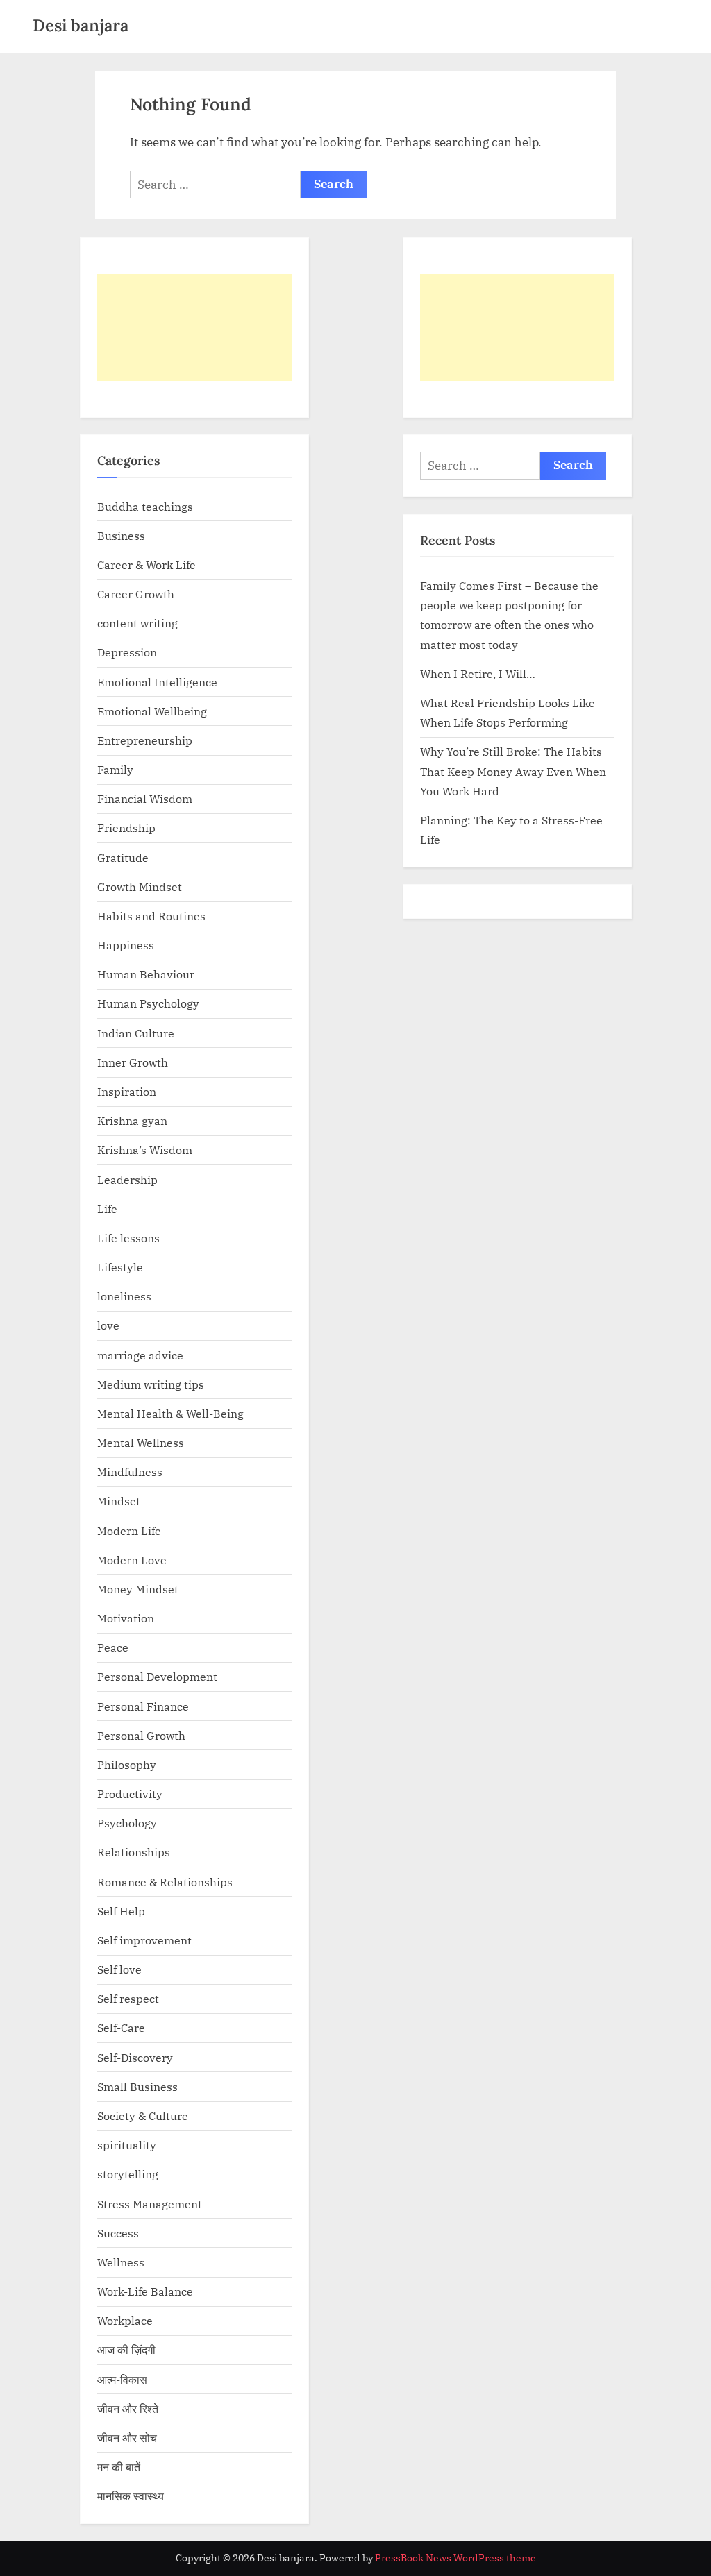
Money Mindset (138, 1589)
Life (107, 1209)
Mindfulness (130, 1472)
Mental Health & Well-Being (170, 1413)
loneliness (124, 1296)
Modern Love (132, 1560)
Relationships (134, 1852)
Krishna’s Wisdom (145, 1150)
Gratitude (123, 857)
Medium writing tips (151, 1384)
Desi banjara (81, 25)
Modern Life (129, 1531)
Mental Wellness (141, 1442)
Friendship (126, 828)
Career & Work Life (147, 565)
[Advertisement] (194, 328)
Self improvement (144, 1940)
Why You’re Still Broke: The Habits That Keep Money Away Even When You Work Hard (513, 771)
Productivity (130, 1794)
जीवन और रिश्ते (128, 2408)
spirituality (127, 2145)
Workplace (125, 2320)
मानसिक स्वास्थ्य (131, 2496)
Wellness (121, 2262)
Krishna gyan (132, 1120)
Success (118, 2233)
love (108, 1325)
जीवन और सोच (127, 2438)
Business (121, 535)
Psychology (127, 1823)
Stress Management (150, 2204)
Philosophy (127, 1764)
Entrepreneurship (145, 740)
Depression (127, 652)
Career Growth (136, 594)
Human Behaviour (146, 974)
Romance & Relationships (165, 1882)
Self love (119, 1969)
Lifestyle (120, 1267)
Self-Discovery (135, 2057)
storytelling (128, 2174)
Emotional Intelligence (157, 682)
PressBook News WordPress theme (455, 2558)
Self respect (128, 1998)
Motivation (126, 1618)
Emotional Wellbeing (152, 711)
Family (115, 769)
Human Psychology (148, 1003)
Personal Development (157, 1676)
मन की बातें (119, 2467)
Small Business (137, 2086)
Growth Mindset (140, 887)
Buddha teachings (145, 506)
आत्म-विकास (122, 2379)
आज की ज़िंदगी (126, 2349)
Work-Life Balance (145, 2291)
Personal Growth (141, 1735)
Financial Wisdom (145, 798)
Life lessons (128, 1238)
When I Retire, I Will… (478, 673)
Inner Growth (133, 1062)
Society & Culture (143, 2116)
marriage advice (140, 1355)
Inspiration (127, 1091)
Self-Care (121, 2027)
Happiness (126, 945)
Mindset (119, 1501)
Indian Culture (136, 1033)
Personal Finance (143, 1706)
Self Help (121, 1911)
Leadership (127, 1179)
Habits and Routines (151, 916)
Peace (113, 1647)
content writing (137, 623)
